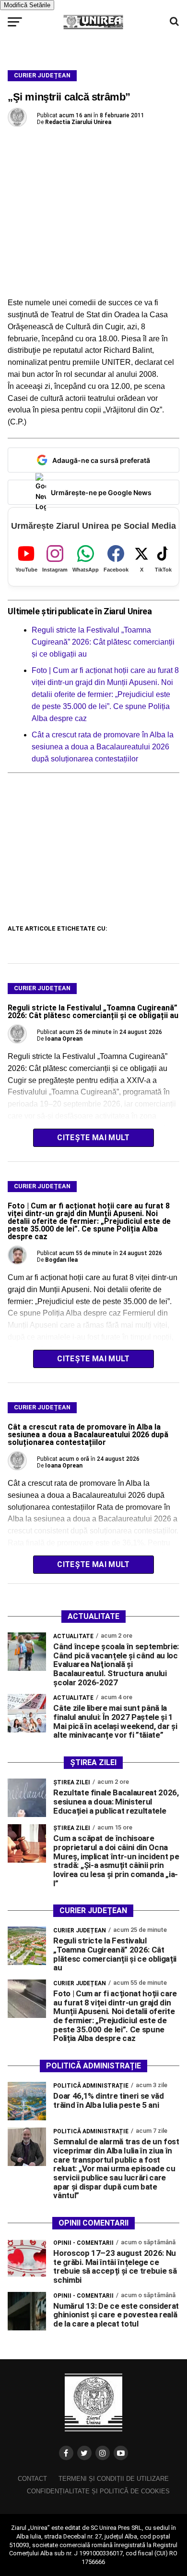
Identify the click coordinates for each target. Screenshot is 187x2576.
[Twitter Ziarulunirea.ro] (84, 2453)
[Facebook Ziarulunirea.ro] (66, 2453)
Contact (32, 2479)
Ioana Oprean (64, 1039)
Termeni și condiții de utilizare (114, 2479)
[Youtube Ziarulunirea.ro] (121, 2453)
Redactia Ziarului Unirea (78, 122)
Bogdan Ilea (61, 1260)
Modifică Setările (27, 5)
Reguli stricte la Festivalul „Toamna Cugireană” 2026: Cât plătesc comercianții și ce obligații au (103, 642)
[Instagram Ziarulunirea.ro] (103, 2453)
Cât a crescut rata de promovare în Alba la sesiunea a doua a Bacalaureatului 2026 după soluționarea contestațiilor (103, 747)
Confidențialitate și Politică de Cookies (98, 2491)
